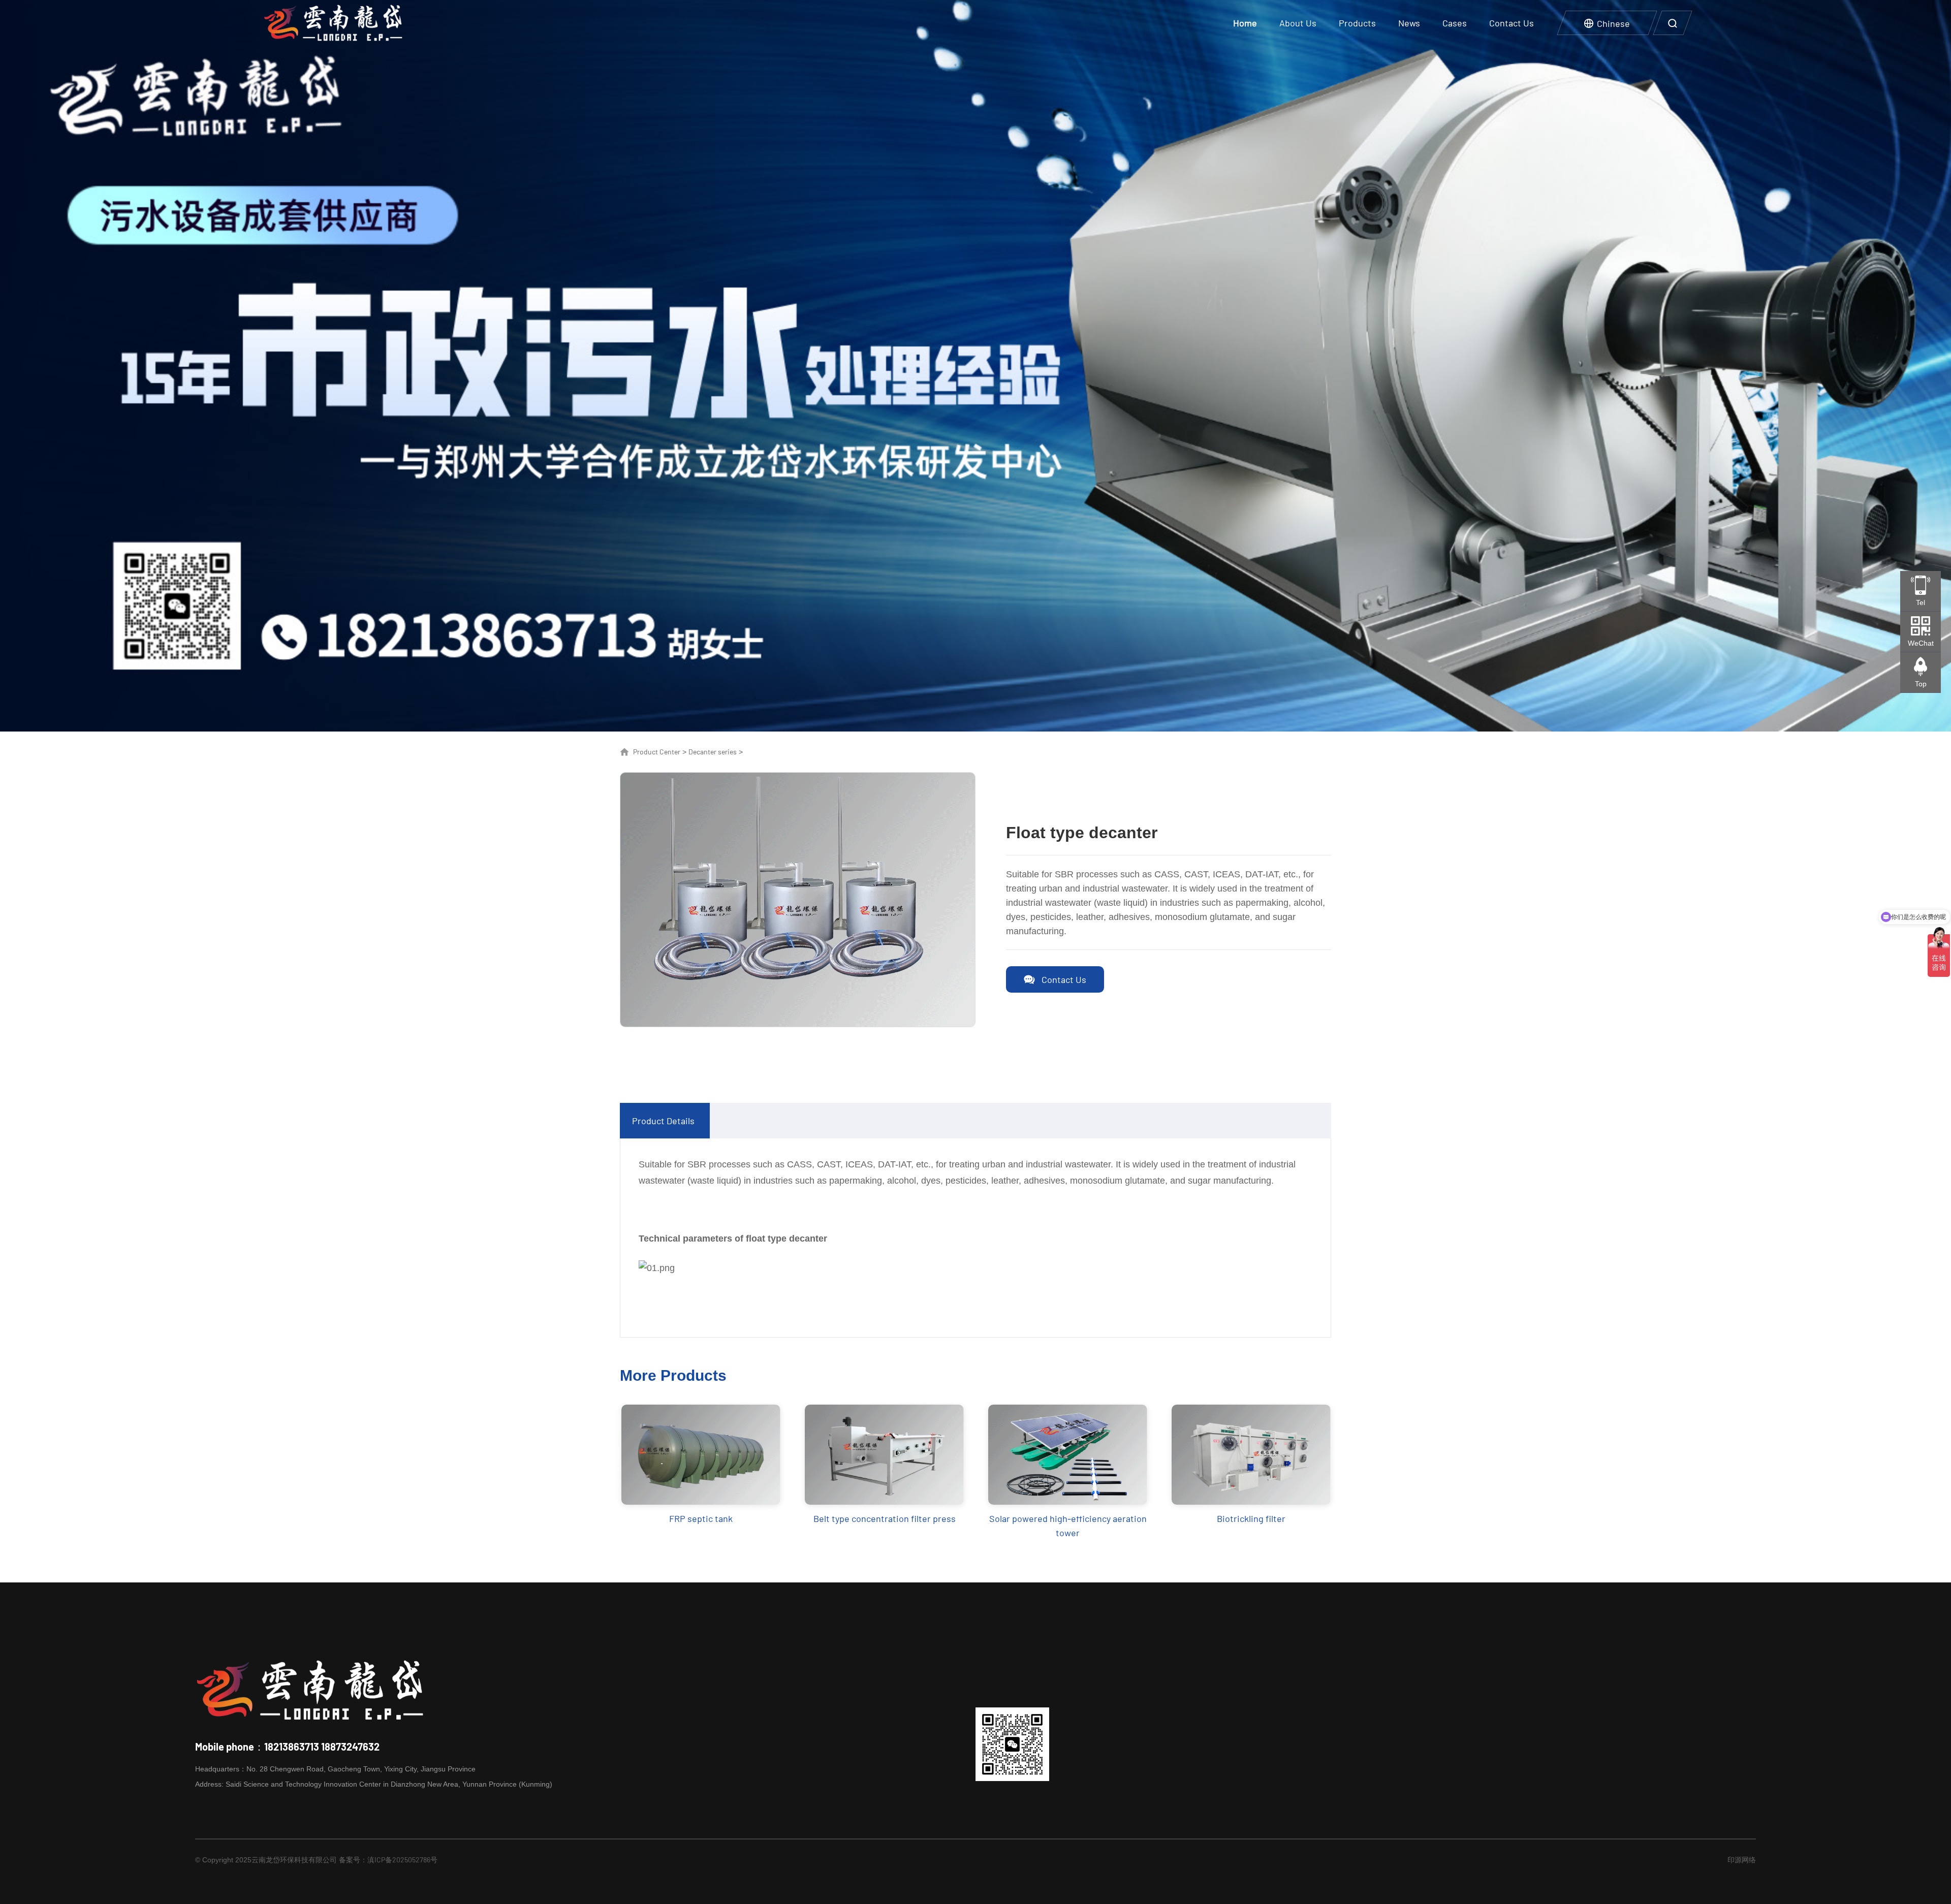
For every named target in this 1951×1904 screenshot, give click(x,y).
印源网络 (1742, 1860)
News (1409, 23)
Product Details (663, 1121)
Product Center (657, 752)
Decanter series (713, 752)
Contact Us (1512, 23)
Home (1245, 23)
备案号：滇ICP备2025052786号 (388, 1860)
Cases (1455, 23)
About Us (1298, 23)
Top (1921, 684)
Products (1357, 23)
